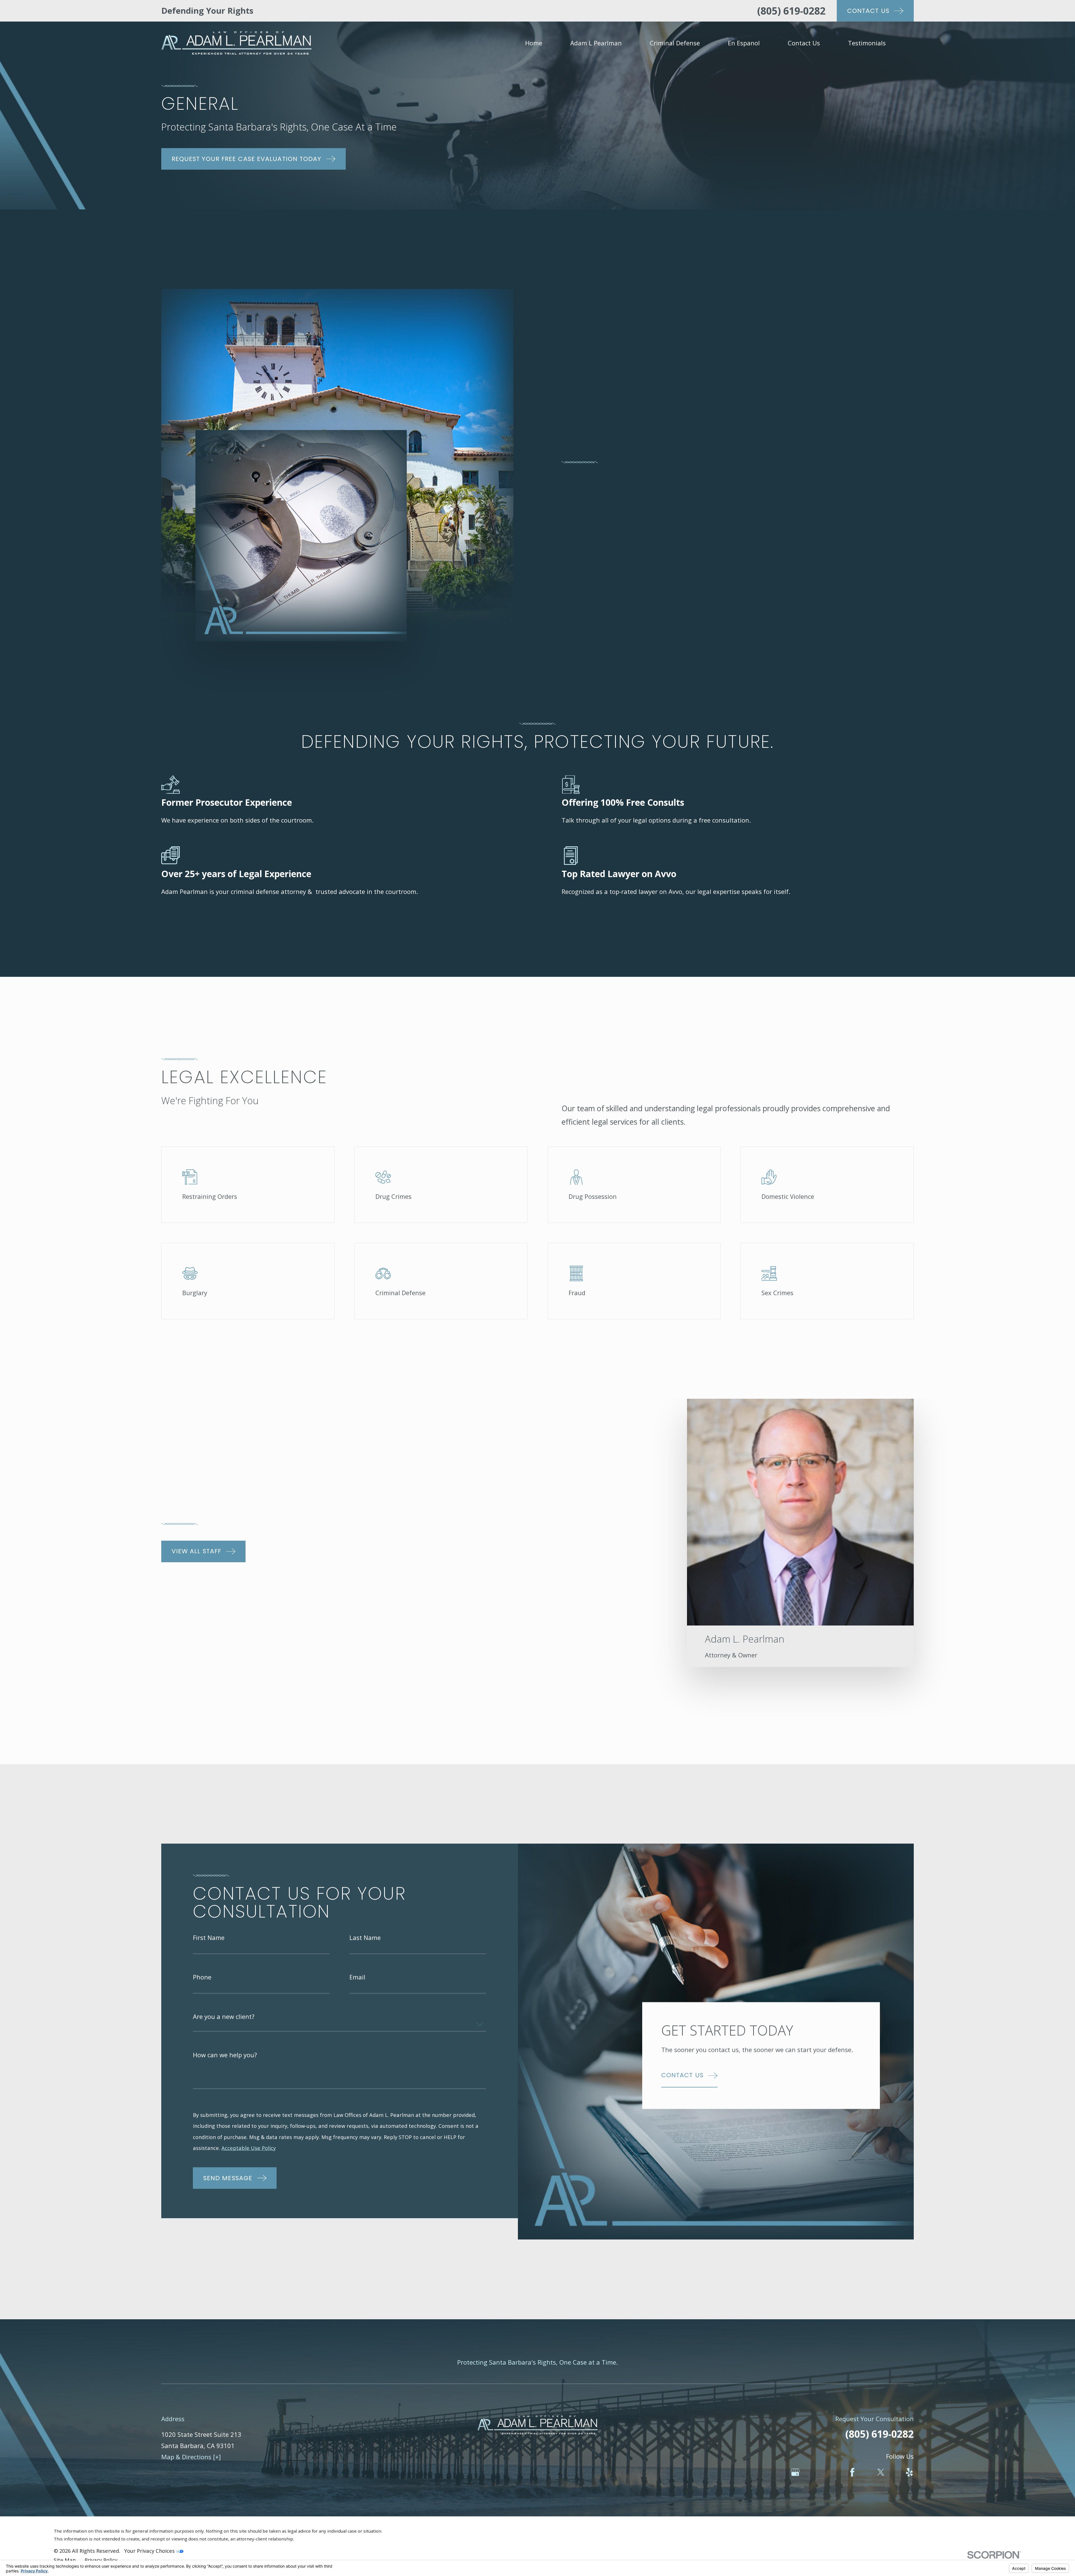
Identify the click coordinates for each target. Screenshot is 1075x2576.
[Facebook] (852, 2472)
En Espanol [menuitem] (744, 43)
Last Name (365, 1937)
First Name (209, 1937)
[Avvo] (824, 2472)
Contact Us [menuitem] (804, 43)
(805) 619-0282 (791, 11)
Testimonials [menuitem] (867, 43)
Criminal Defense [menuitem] (675, 43)
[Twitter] (881, 2472)
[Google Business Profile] (795, 2472)
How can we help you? (225, 2055)
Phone (202, 1977)
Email (357, 1977)
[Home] (236, 43)
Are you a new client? (224, 2016)
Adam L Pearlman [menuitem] (596, 43)
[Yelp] (909, 2472)
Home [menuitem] (534, 43)
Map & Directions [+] (191, 2457)
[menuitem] (65, 2560)
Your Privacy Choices (150, 2551)
